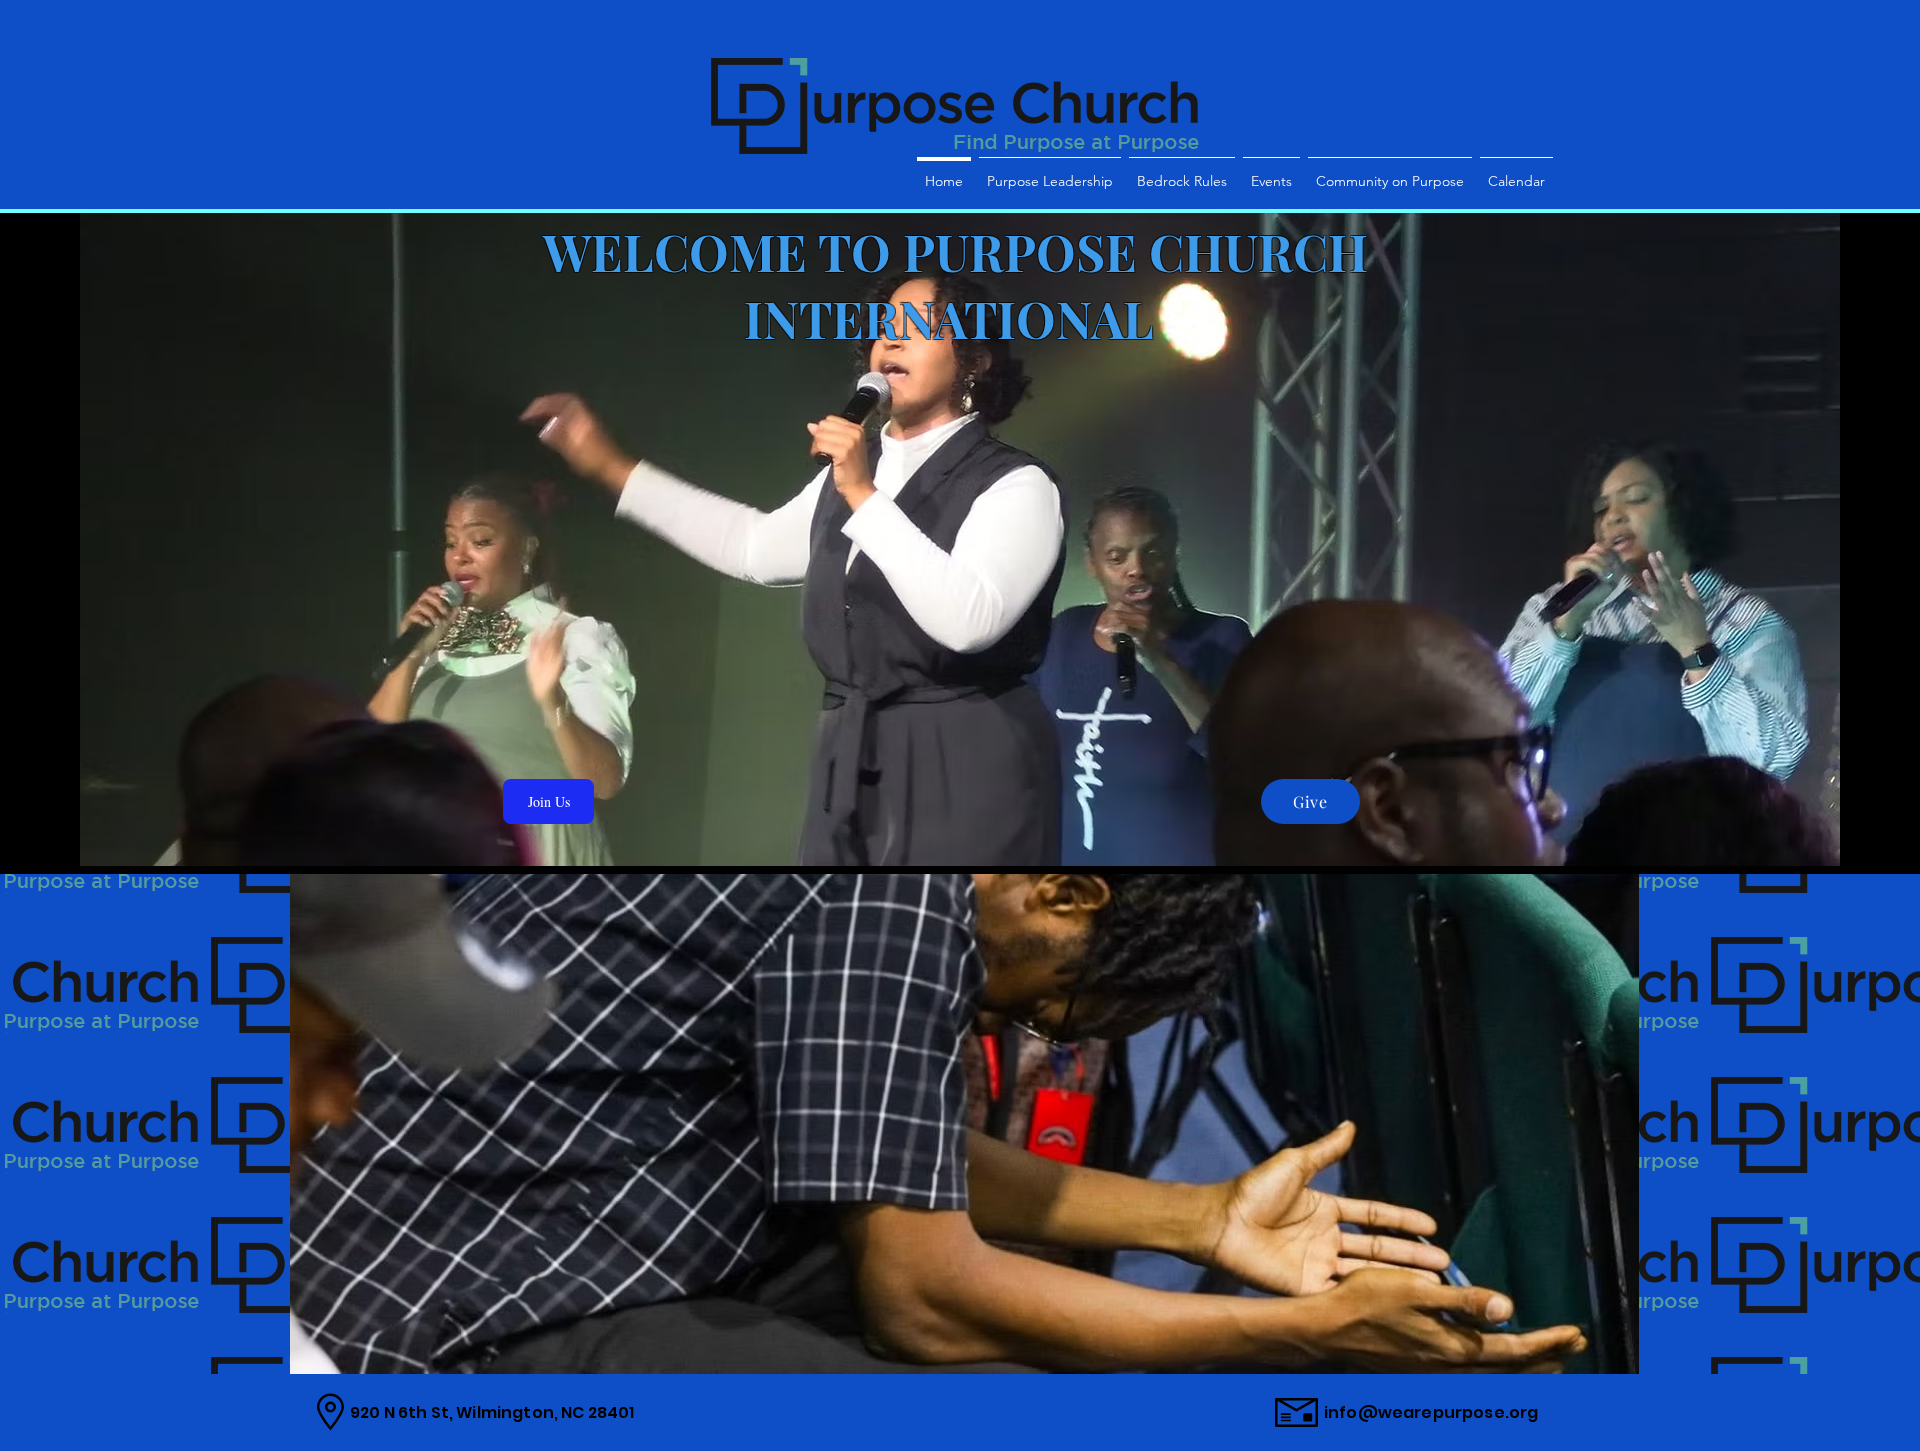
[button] (964, 1124)
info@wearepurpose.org (1431, 1412)
